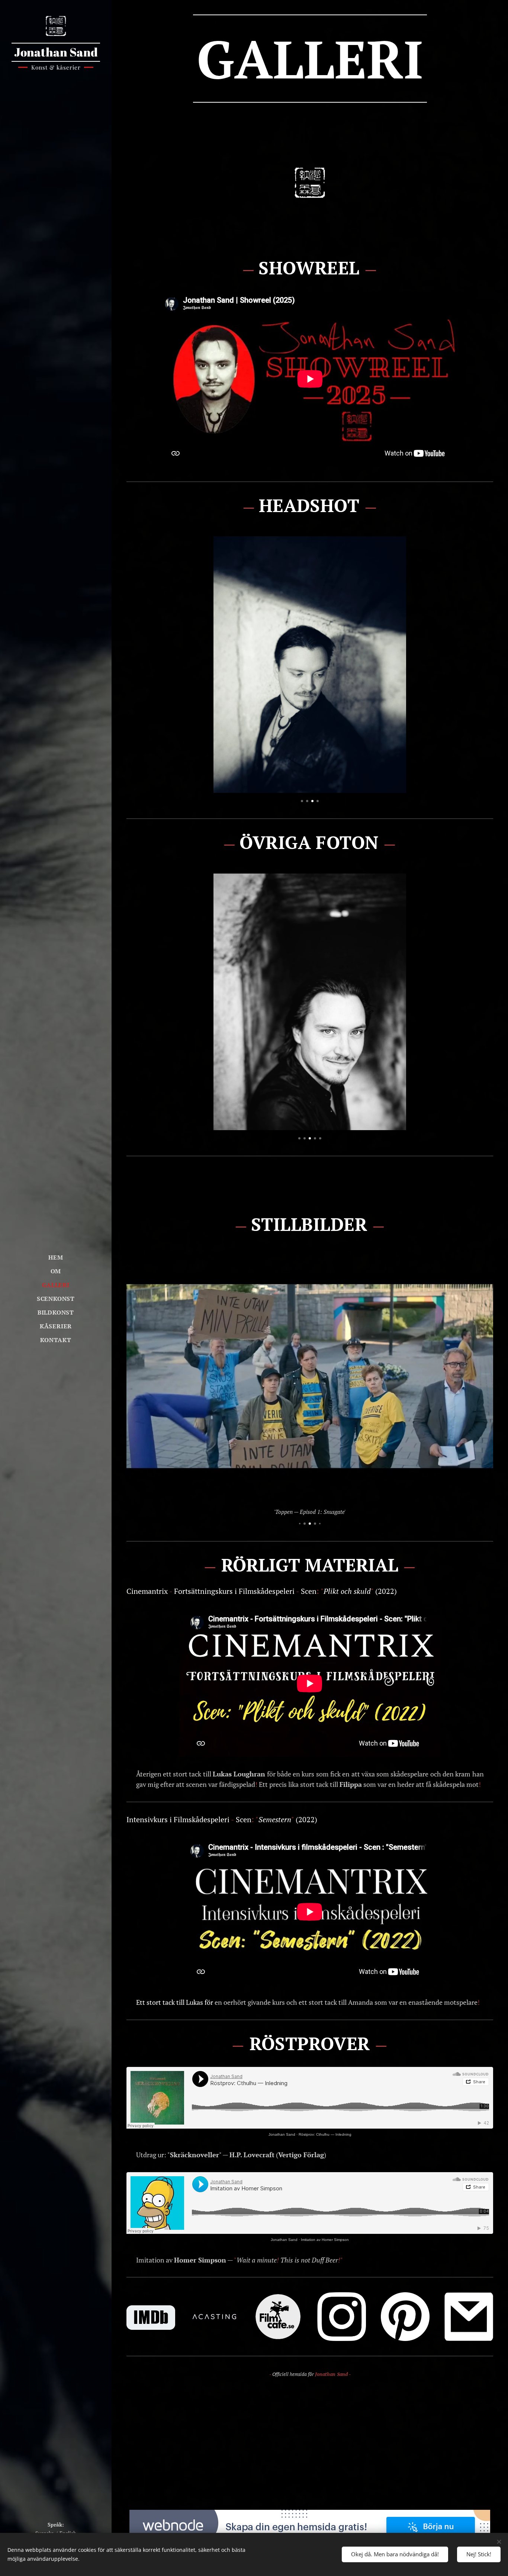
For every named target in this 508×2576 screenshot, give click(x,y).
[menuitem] (56, 1258)
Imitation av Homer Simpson (325, 2240)
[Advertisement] (310, 2443)
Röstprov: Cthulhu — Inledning (325, 2134)
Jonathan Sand (282, 2134)
